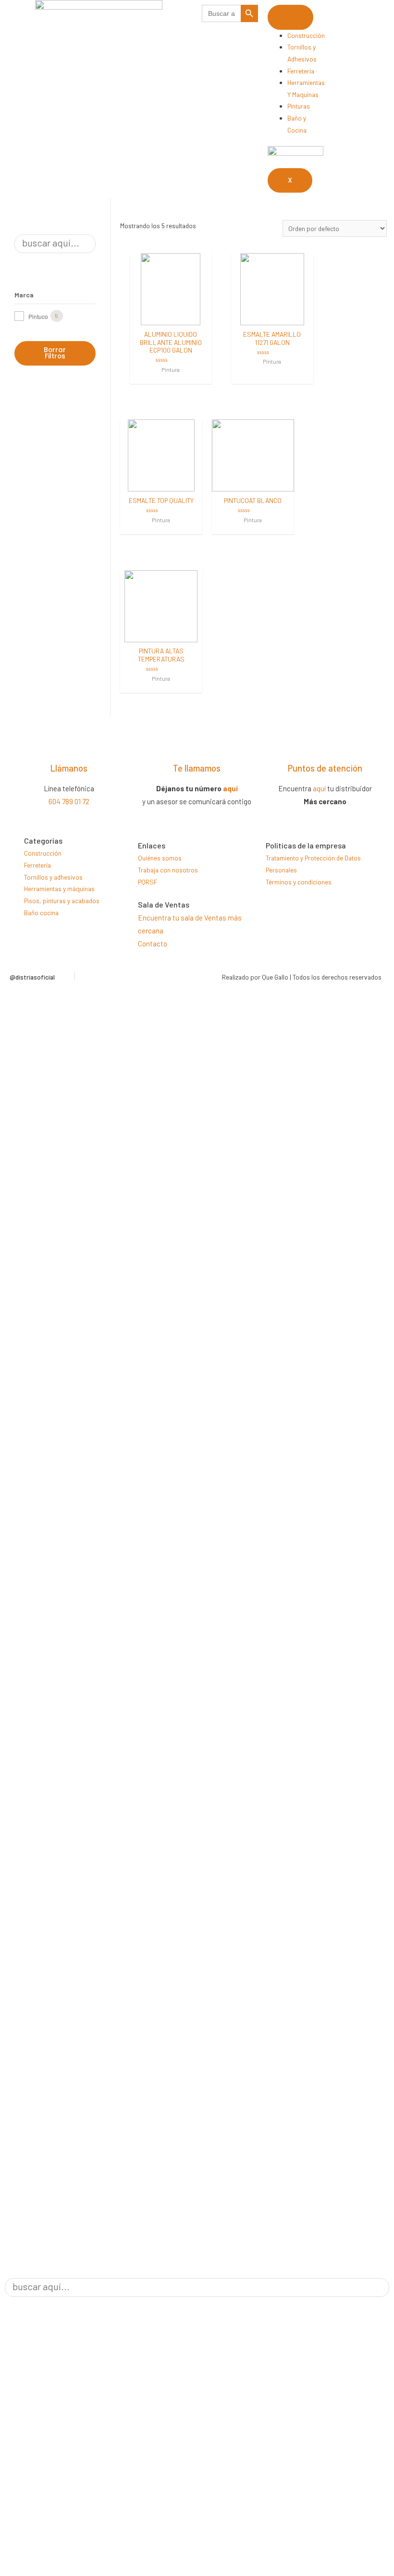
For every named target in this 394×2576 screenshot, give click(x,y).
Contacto (153, 944)
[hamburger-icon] (290, 17)
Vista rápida (171, 318)
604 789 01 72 (69, 801)
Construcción (306, 35)
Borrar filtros (55, 353)
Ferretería (301, 71)
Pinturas (299, 106)
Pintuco (38, 316)
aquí (230, 788)
